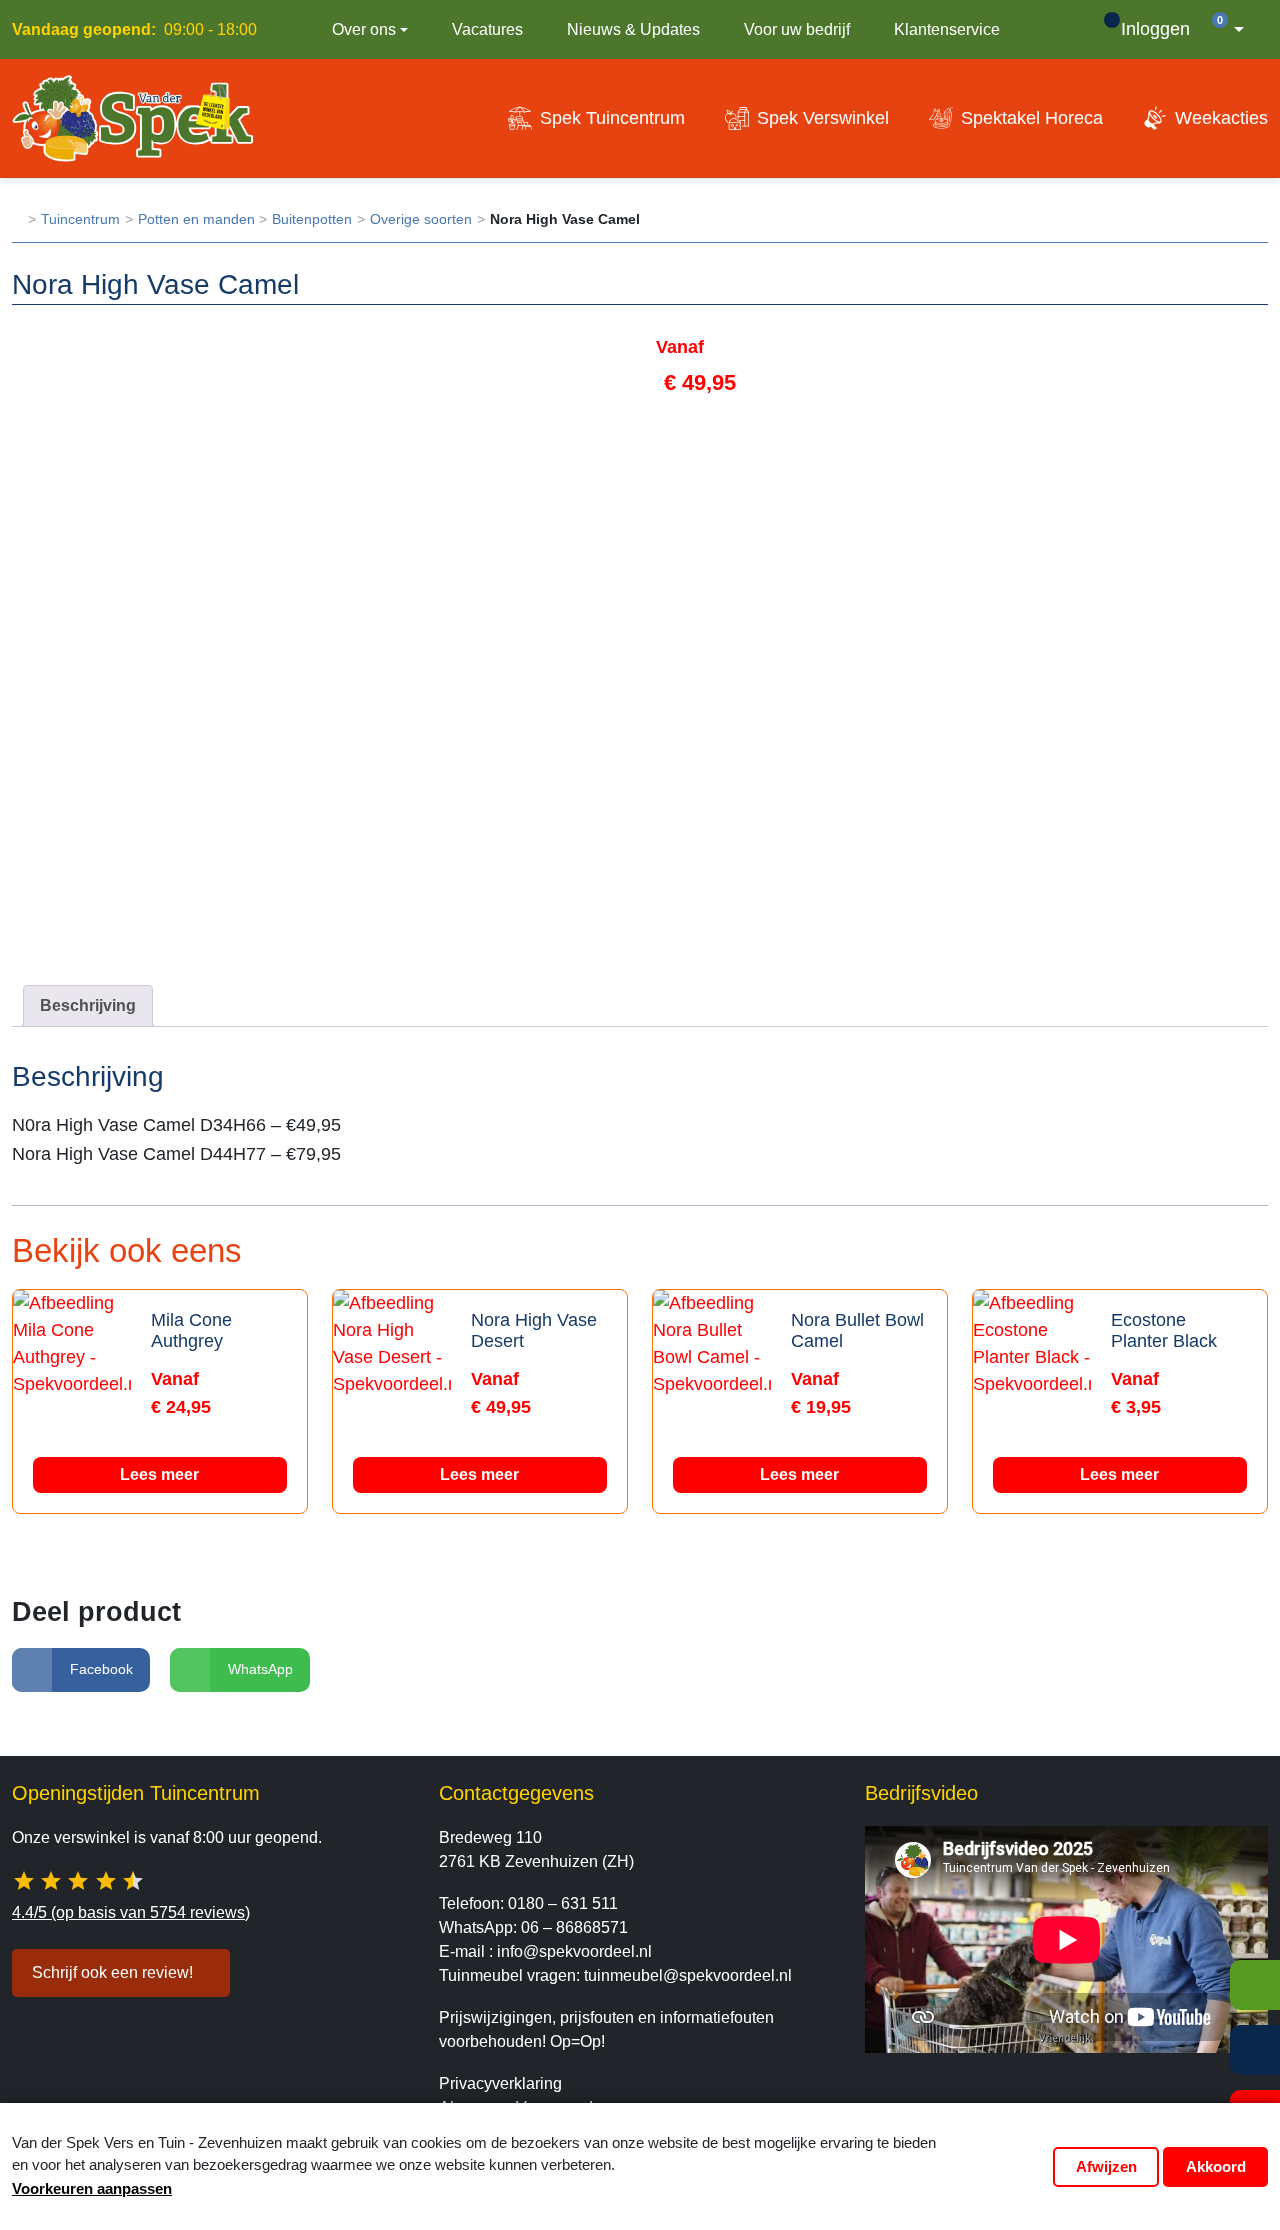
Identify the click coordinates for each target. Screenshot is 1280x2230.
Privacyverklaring (500, 2083)
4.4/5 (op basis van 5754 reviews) (131, 1912)
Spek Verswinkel (823, 118)
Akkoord (1216, 2166)
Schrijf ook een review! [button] (112, 1972)
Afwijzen (1106, 2166)
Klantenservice (947, 29)
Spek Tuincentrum (612, 118)
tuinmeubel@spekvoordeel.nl (688, 1975)
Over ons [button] (364, 29)
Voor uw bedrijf (797, 29)
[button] (1233, 29)
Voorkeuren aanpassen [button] (92, 2188)
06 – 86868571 (574, 1927)
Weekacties (1221, 118)
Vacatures (487, 29)
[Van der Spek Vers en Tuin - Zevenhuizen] (133, 118)
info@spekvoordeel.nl (574, 1951)
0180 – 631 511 (563, 1903)
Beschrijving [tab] (88, 1005)
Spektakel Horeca (1032, 118)
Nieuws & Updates (633, 29)
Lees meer (159, 1474)
